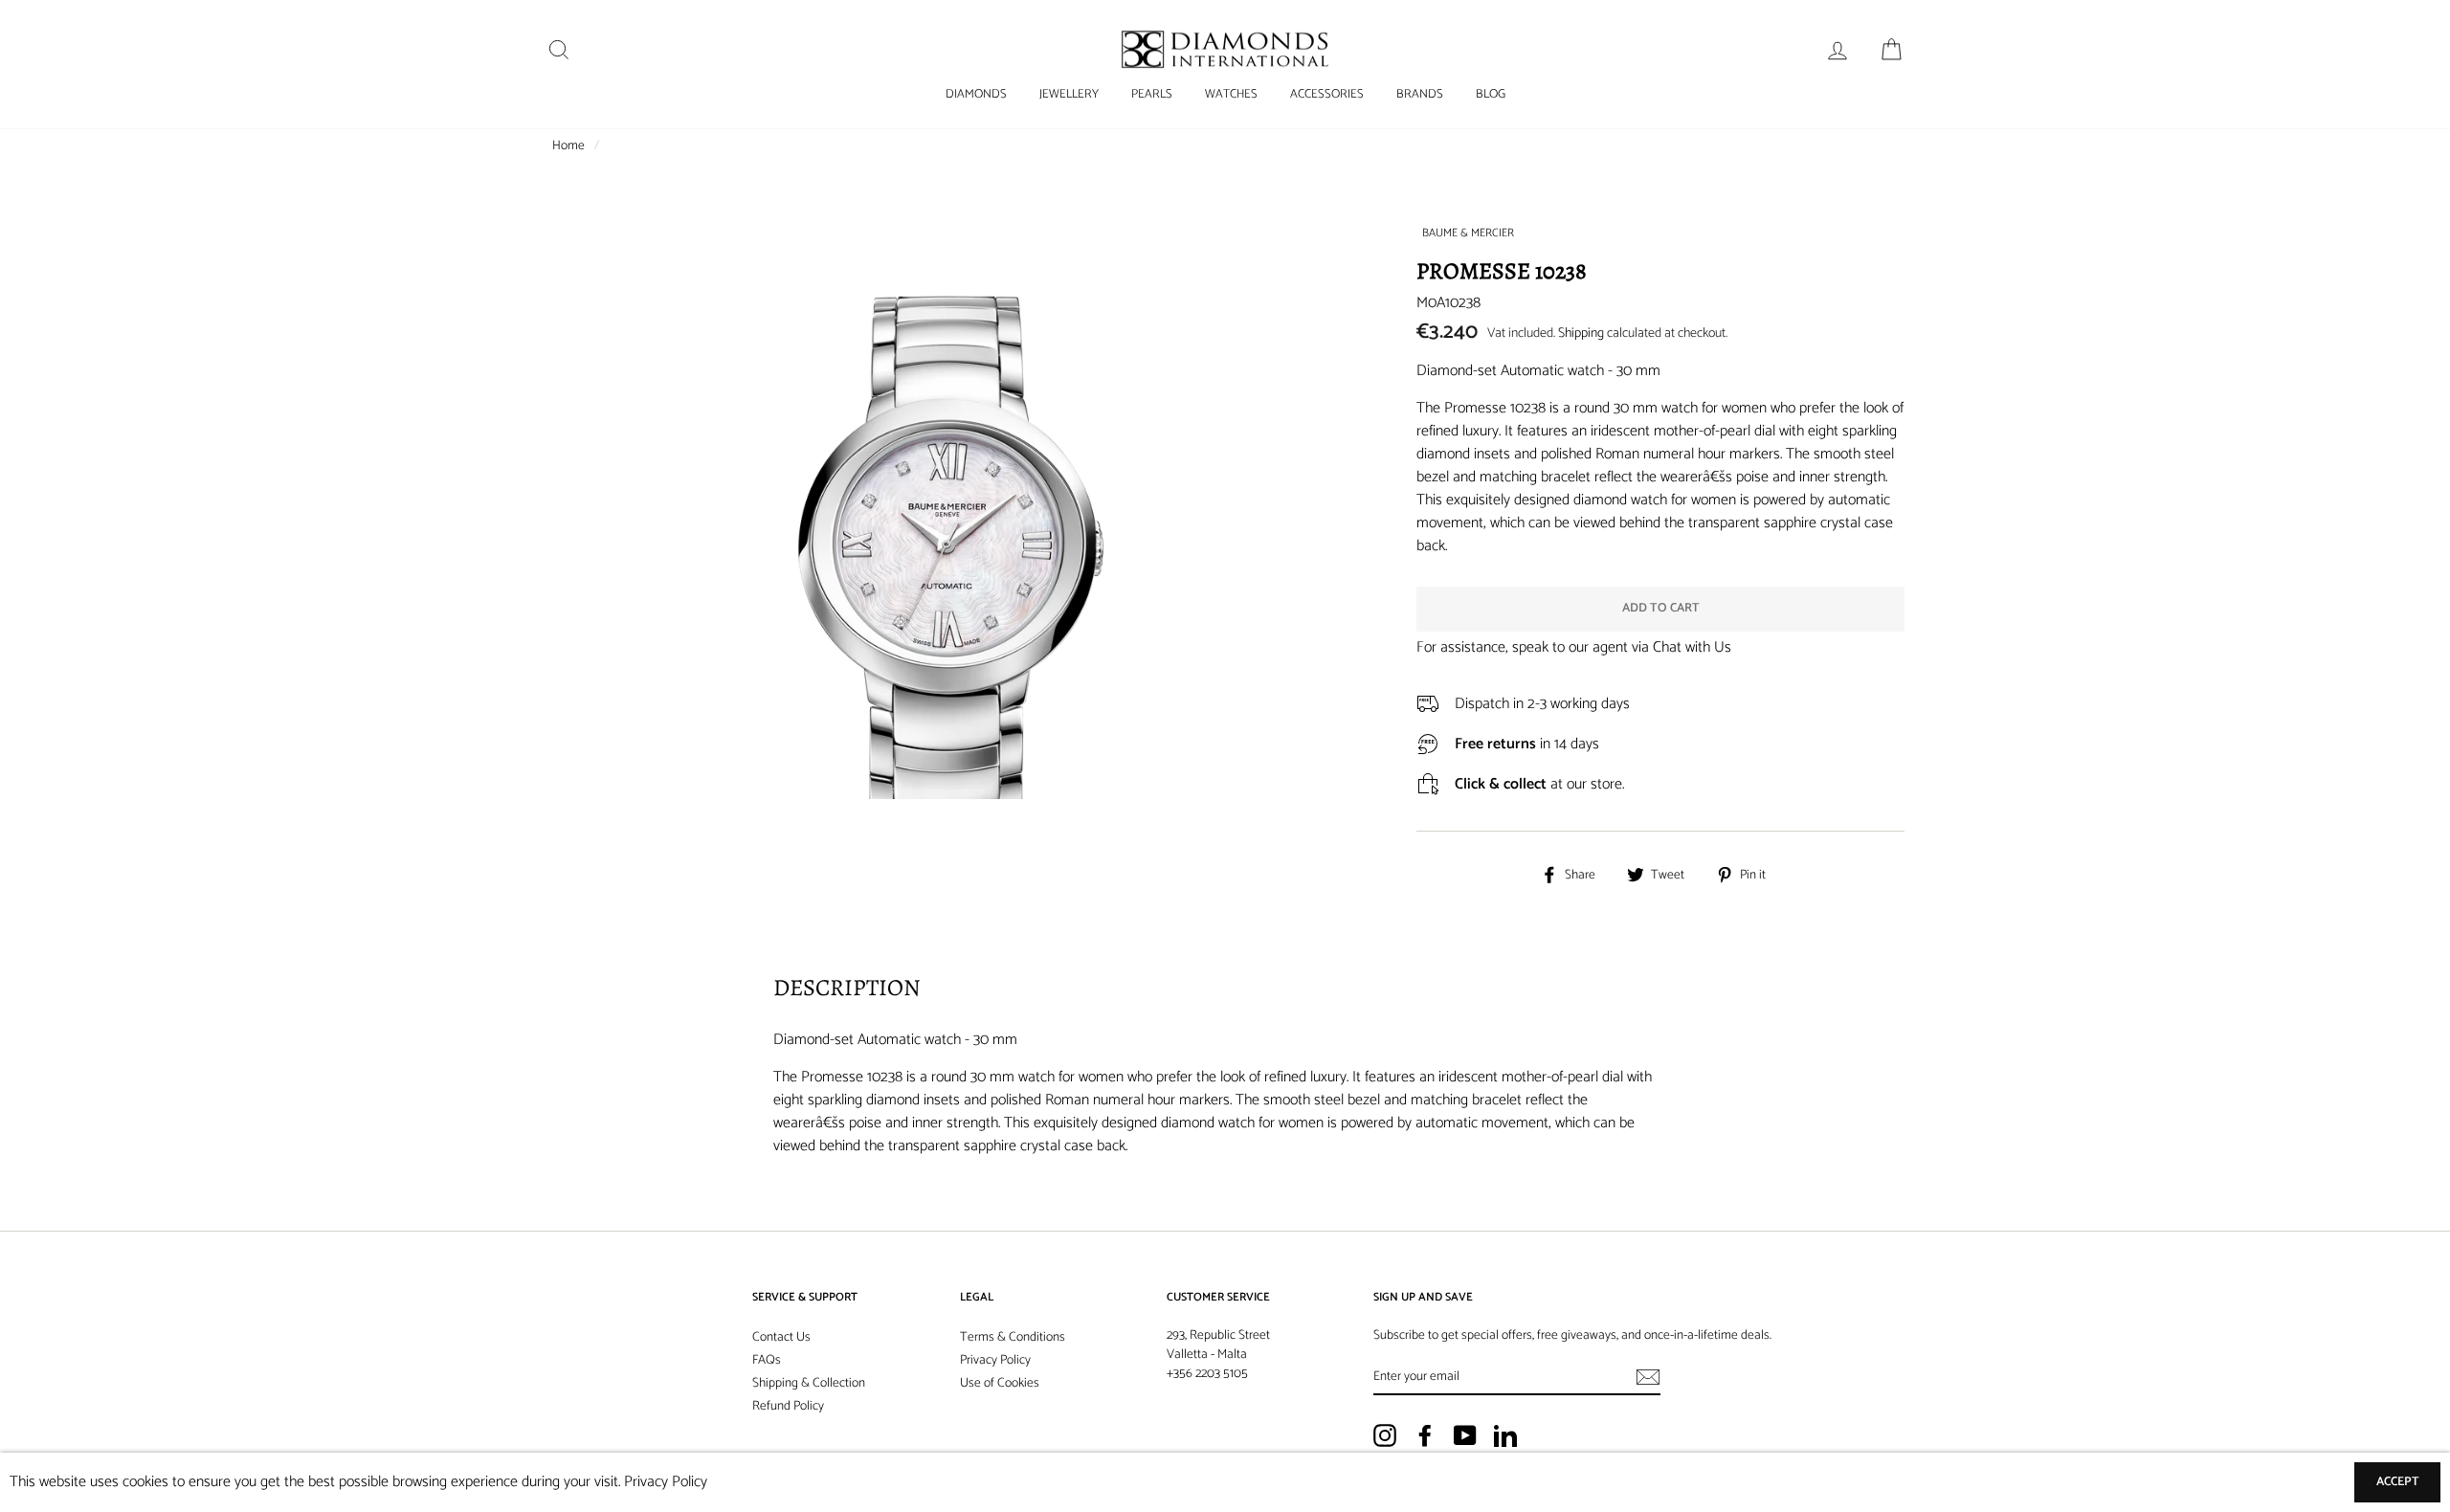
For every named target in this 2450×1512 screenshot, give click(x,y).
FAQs (767, 1360)
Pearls (1152, 94)
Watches (1231, 94)
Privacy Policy (995, 1360)
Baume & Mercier (1468, 233)
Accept (2398, 1482)
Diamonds (976, 94)
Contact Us (781, 1337)
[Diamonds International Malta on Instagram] (1385, 1435)
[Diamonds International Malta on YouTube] (1465, 1435)
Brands (1420, 94)
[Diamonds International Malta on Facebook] (1425, 1435)
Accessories (1327, 94)
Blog (1491, 94)
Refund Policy (788, 1406)
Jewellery (1069, 94)
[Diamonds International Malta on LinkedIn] (1505, 1435)
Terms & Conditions (1013, 1337)
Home (568, 145)
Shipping (1581, 334)
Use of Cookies (1000, 1383)
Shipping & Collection (809, 1383)
